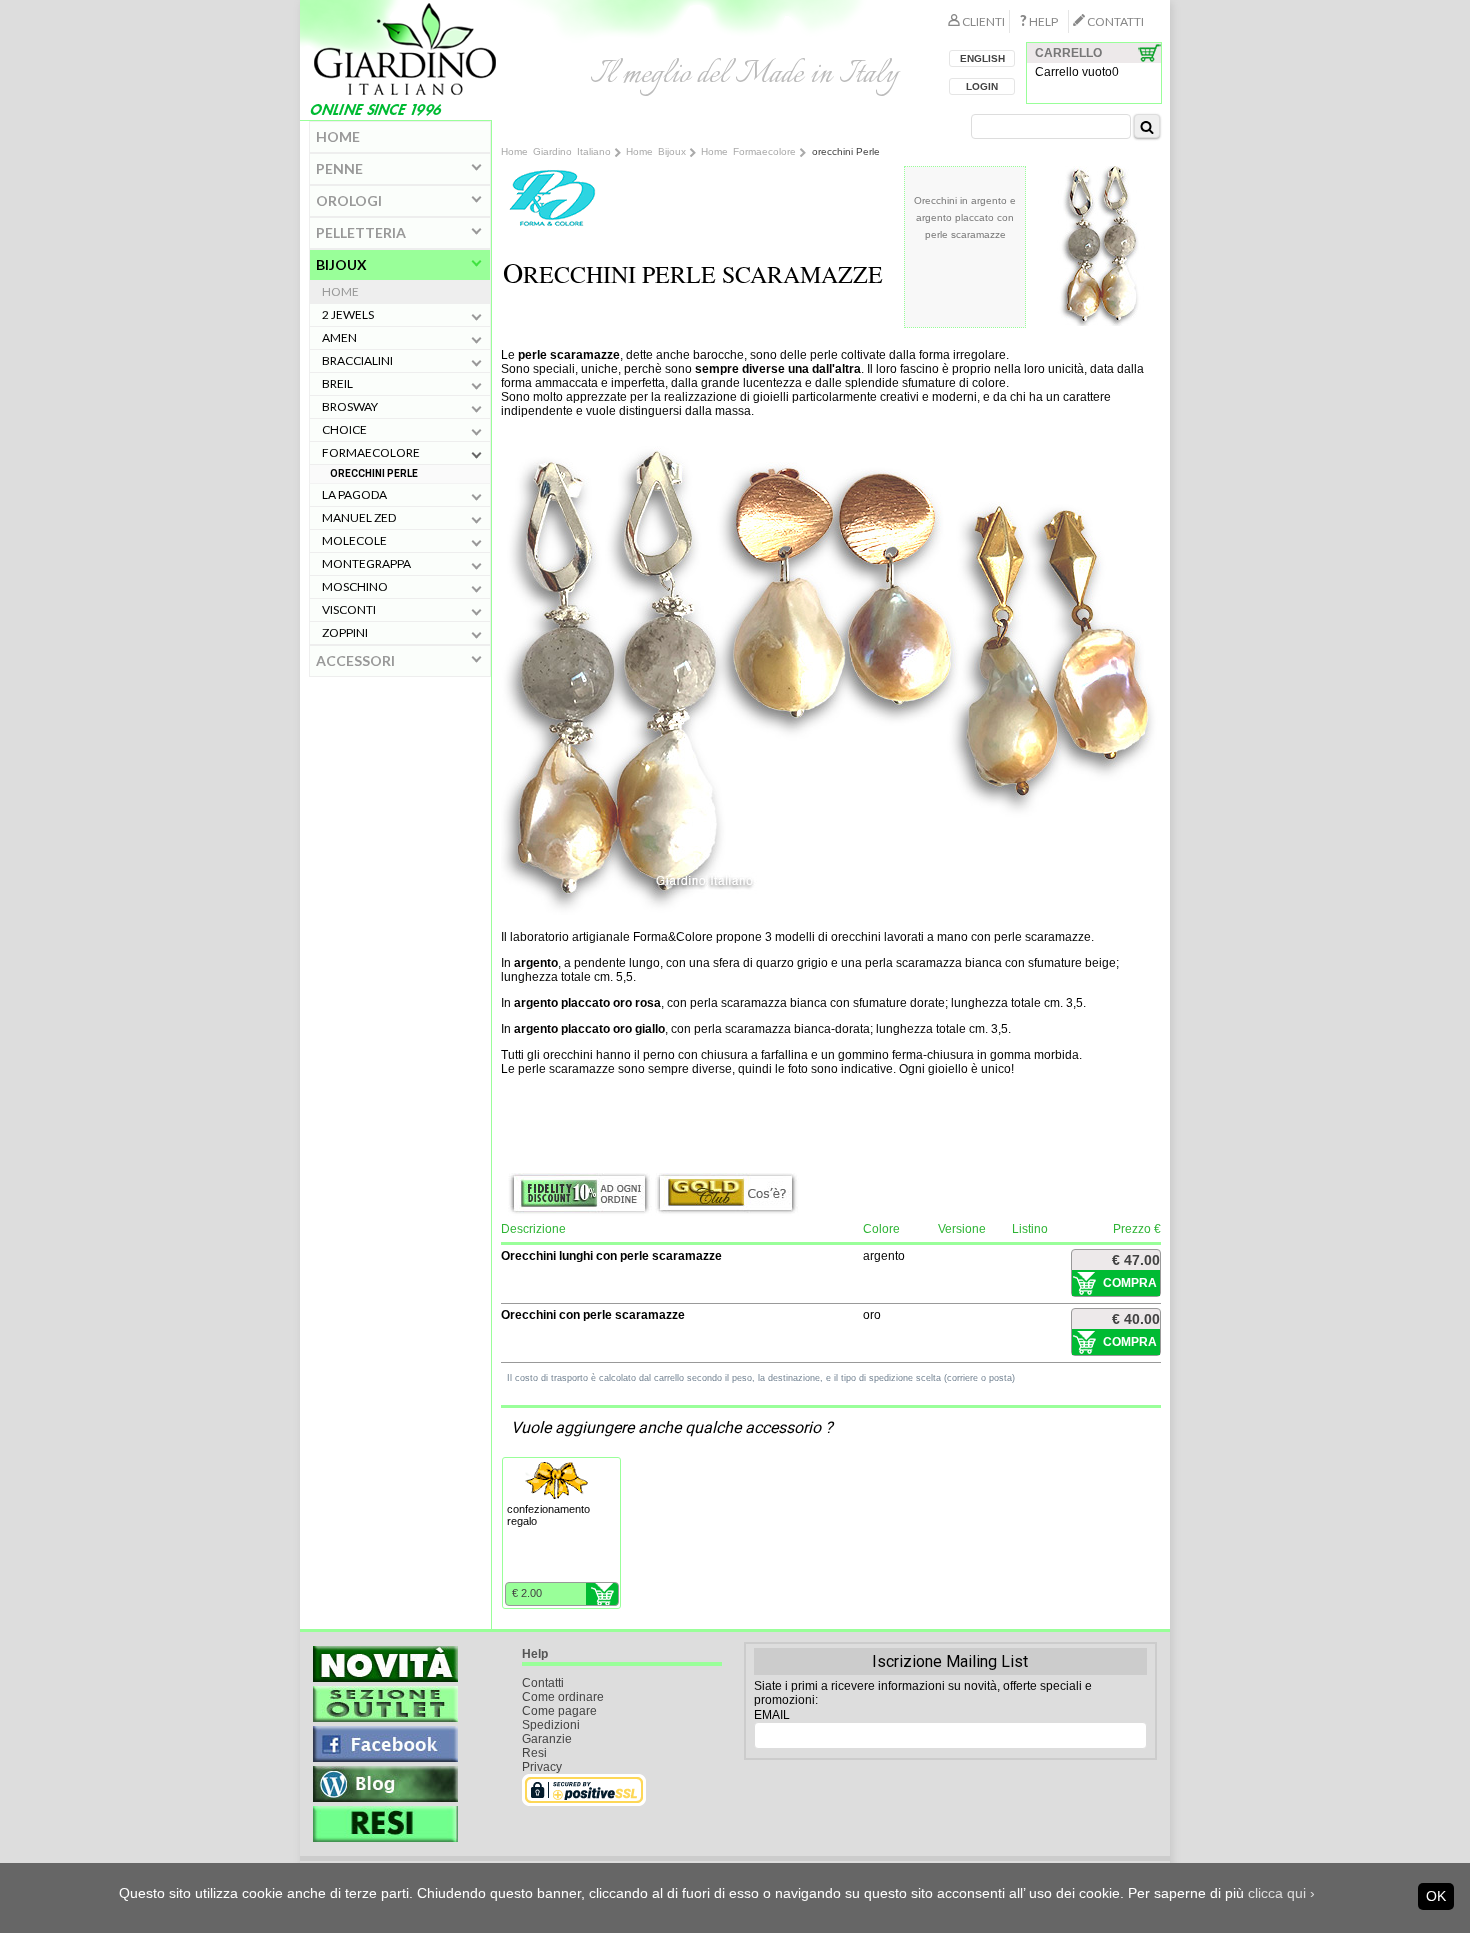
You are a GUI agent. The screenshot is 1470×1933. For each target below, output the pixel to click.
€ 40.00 (1136, 1319)
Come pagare (559, 1711)
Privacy (542, 1767)
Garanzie (547, 1739)
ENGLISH (982, 58)
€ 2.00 (527, 1593)
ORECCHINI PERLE (374, 473)
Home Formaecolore (748, 151)
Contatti (543, 1683)
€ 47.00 (1136, 1260)
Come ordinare (563, 1697)
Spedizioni (551, 1725)
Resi (534, 1753)
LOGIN (982, 86)
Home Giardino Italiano (556, 151)
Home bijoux (656, 151)
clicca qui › (1281, 1893)
